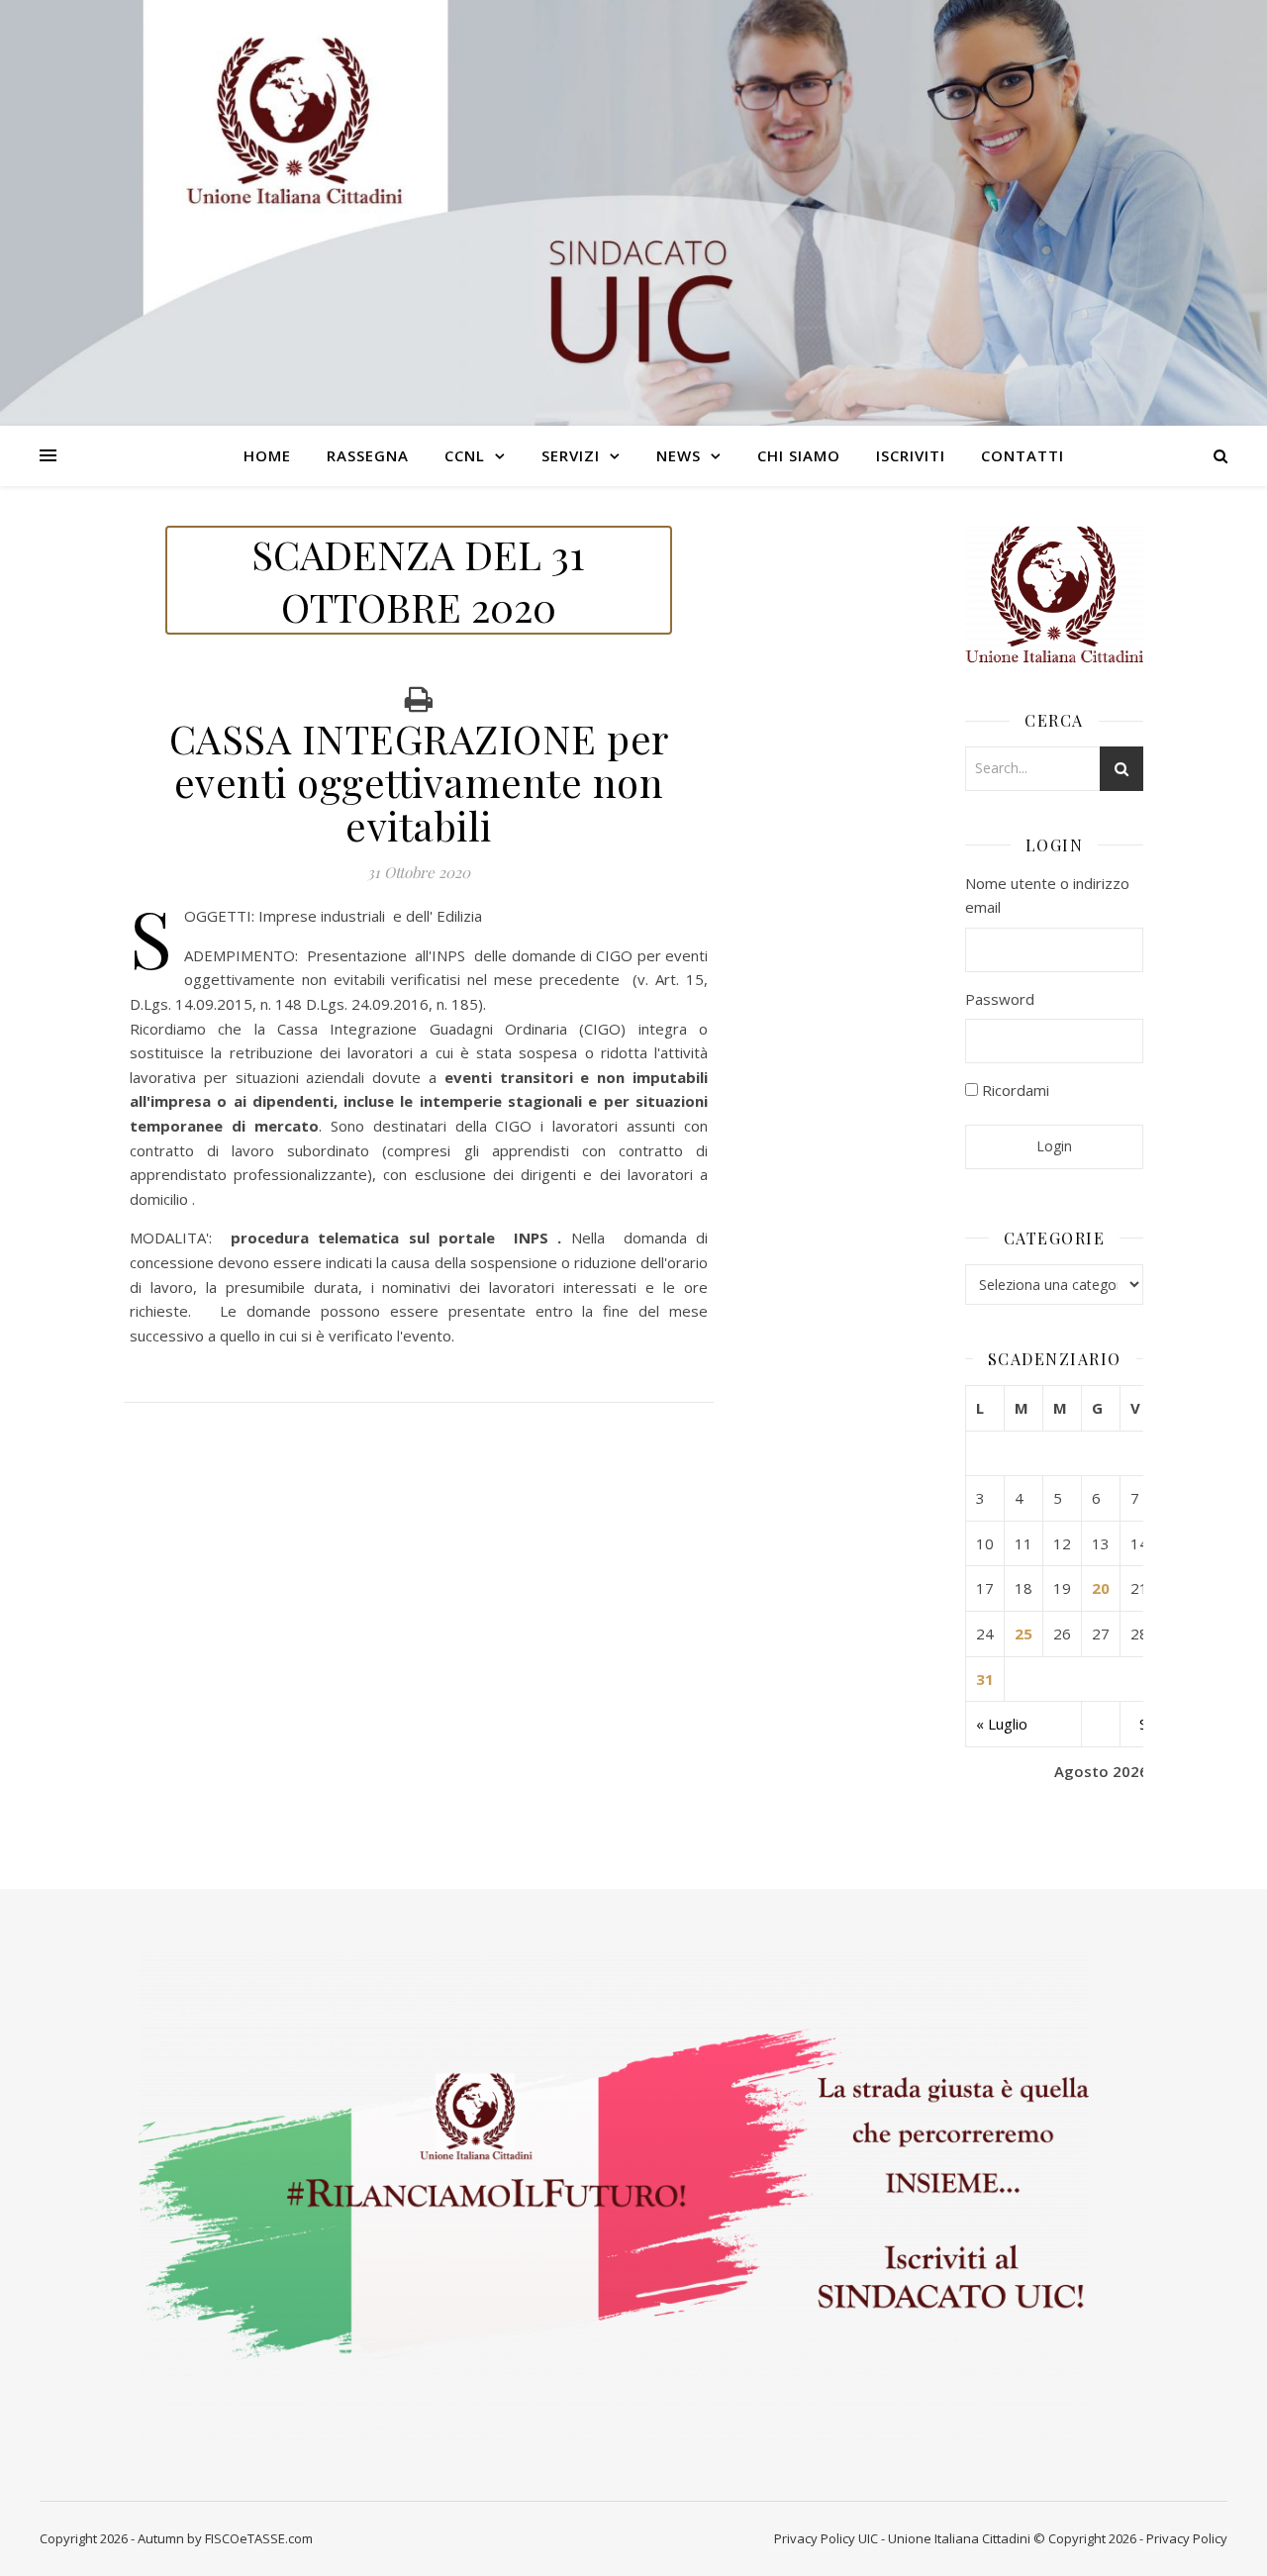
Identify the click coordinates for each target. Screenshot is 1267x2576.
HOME (267, 455)
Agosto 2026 (1101, 1771)
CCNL (465, 455)
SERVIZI (571, 455)
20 (1101, 1588)
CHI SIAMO (799, 455)
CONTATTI (1023, 455)
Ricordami (1014, 1090)
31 (985, 1679)
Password (1000, 999)
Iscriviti (911, 455)
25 (1023, 1634)
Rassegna (368, 455)
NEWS (679, 455)
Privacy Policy (815, 2538)
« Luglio (1002, 1724)
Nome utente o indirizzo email (1047, 895)
